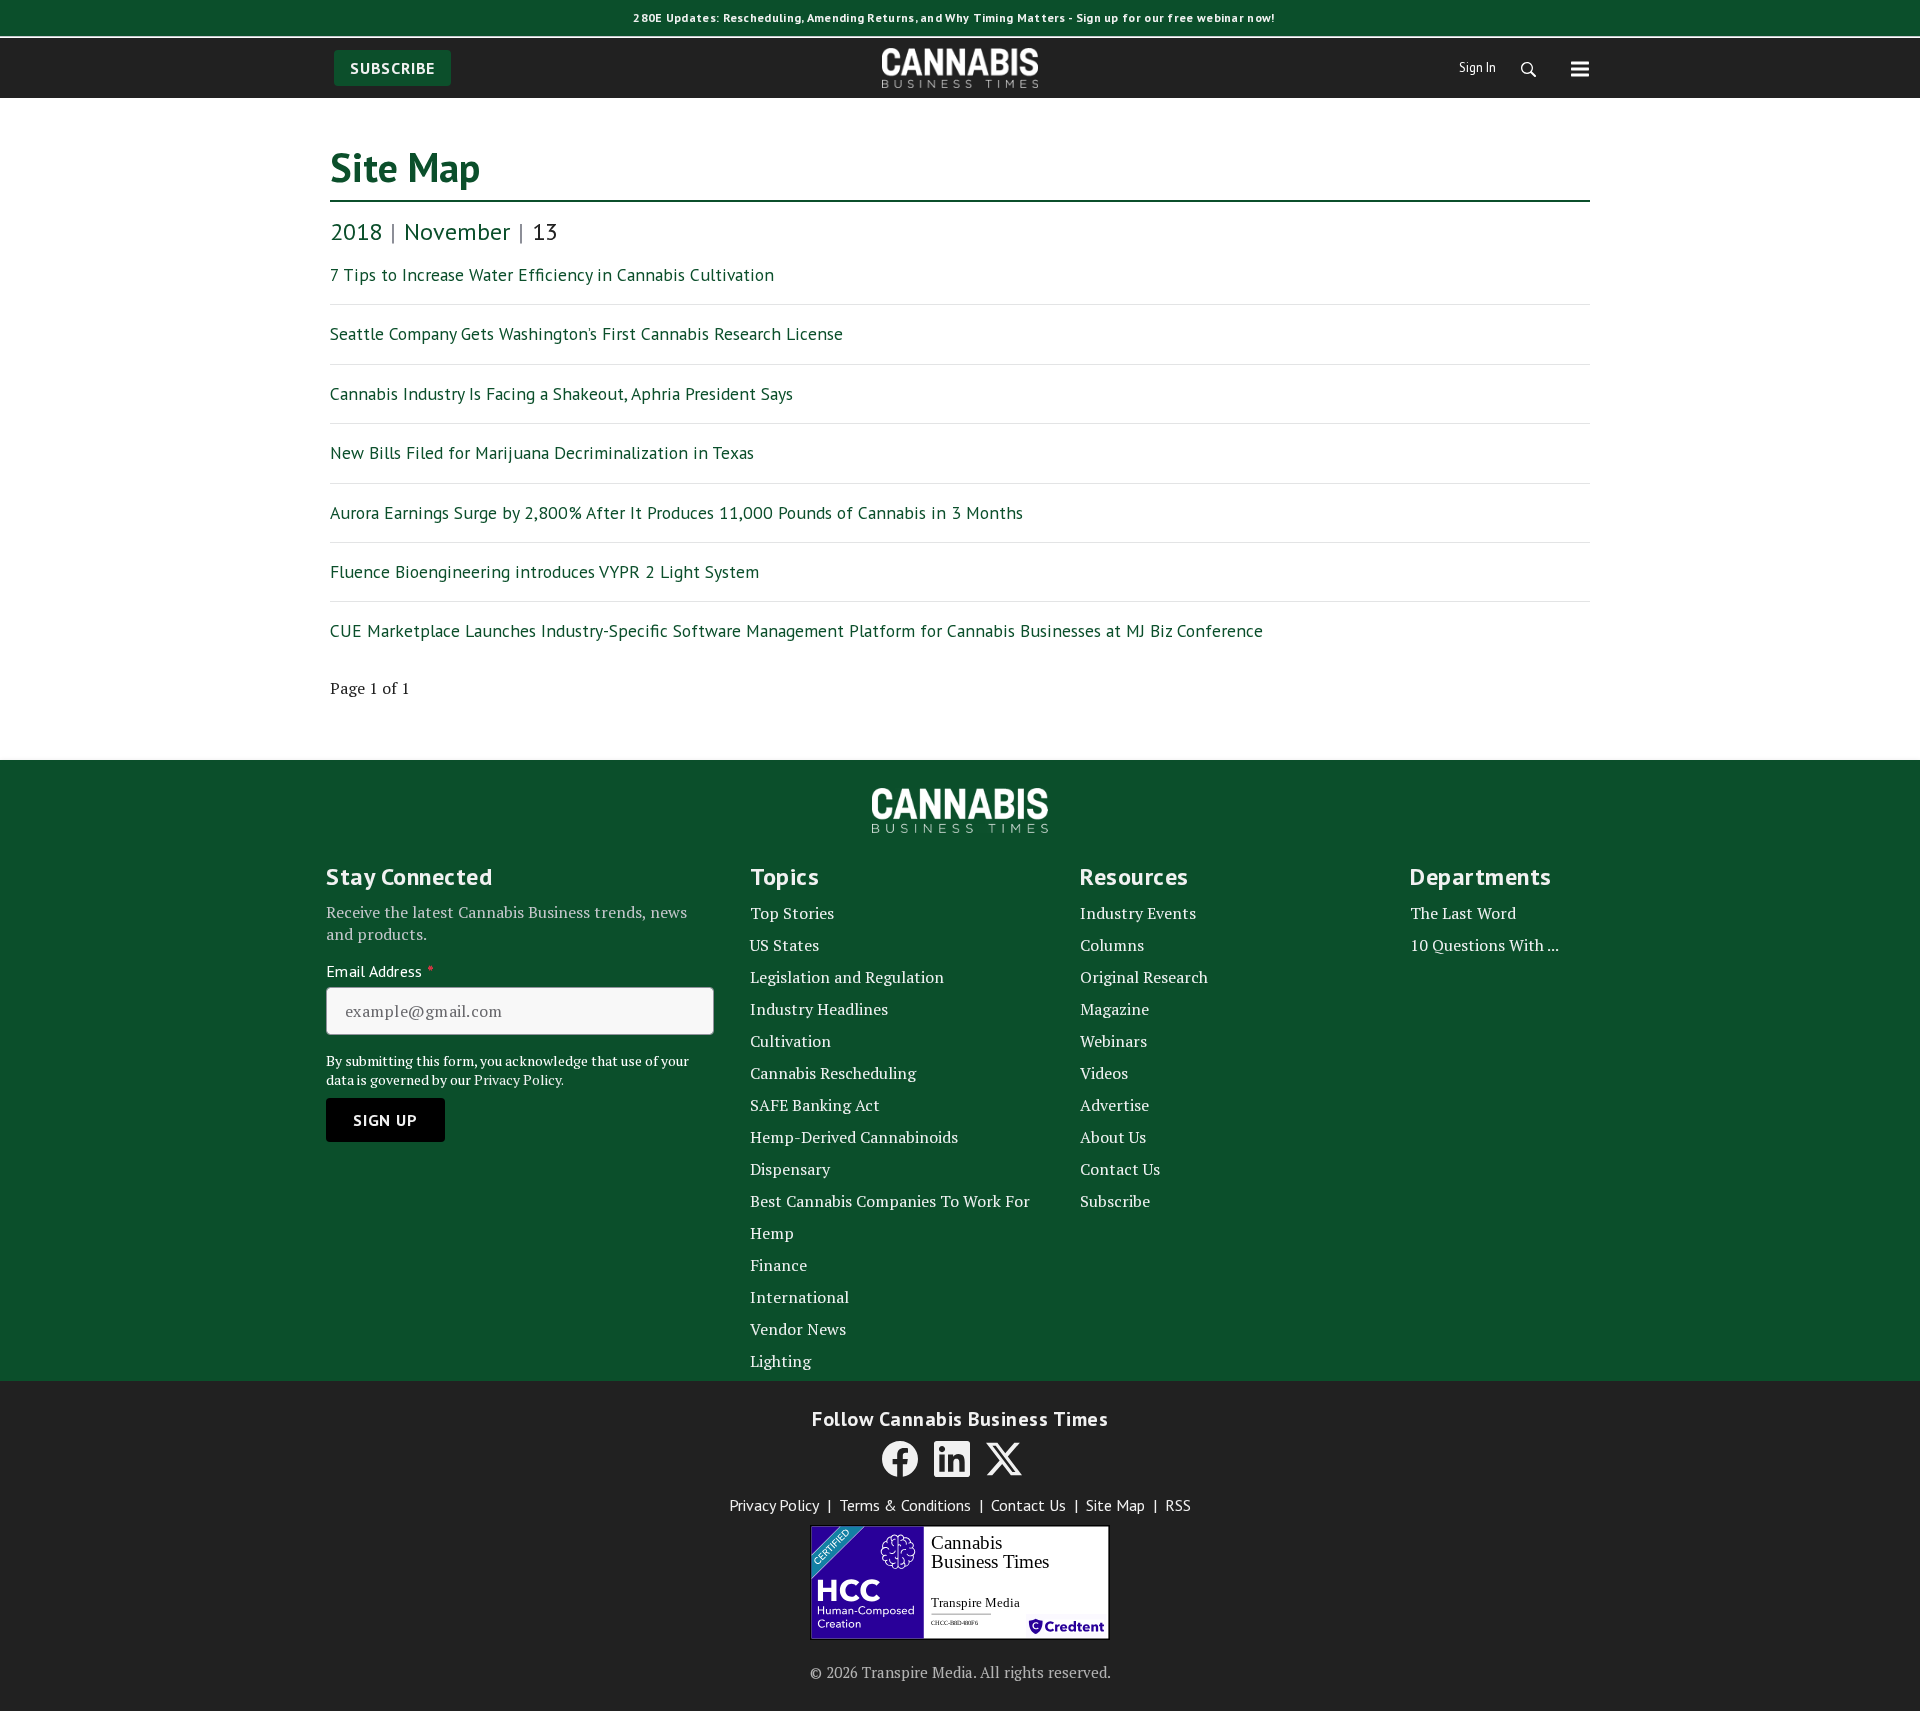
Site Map (405, 167)
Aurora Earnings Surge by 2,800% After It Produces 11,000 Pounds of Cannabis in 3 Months (676, 512)
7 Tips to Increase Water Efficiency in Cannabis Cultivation (552, 274)
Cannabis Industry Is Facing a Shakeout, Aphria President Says (561, 393)
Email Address (380, 971)
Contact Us (1028, 1505)
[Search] (1522, 68)
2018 (356, 231)
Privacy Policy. (519, 1079)
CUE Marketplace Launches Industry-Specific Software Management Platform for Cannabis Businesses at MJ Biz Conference (796, 630)
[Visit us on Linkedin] (952, 1459)
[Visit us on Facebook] (900, 1459)
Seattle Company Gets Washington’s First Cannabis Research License (586, 333)
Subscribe (392, 68)
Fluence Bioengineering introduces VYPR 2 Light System (544, 571)
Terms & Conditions (905, 1505)
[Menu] (1580, 68)
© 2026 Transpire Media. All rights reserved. (960, 1672)
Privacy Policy (774, 1505)
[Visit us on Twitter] (1004, 1459)
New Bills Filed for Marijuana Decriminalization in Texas (542, 452)
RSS (1178, 1505)
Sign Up (385, 1120)
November (457, 231)
